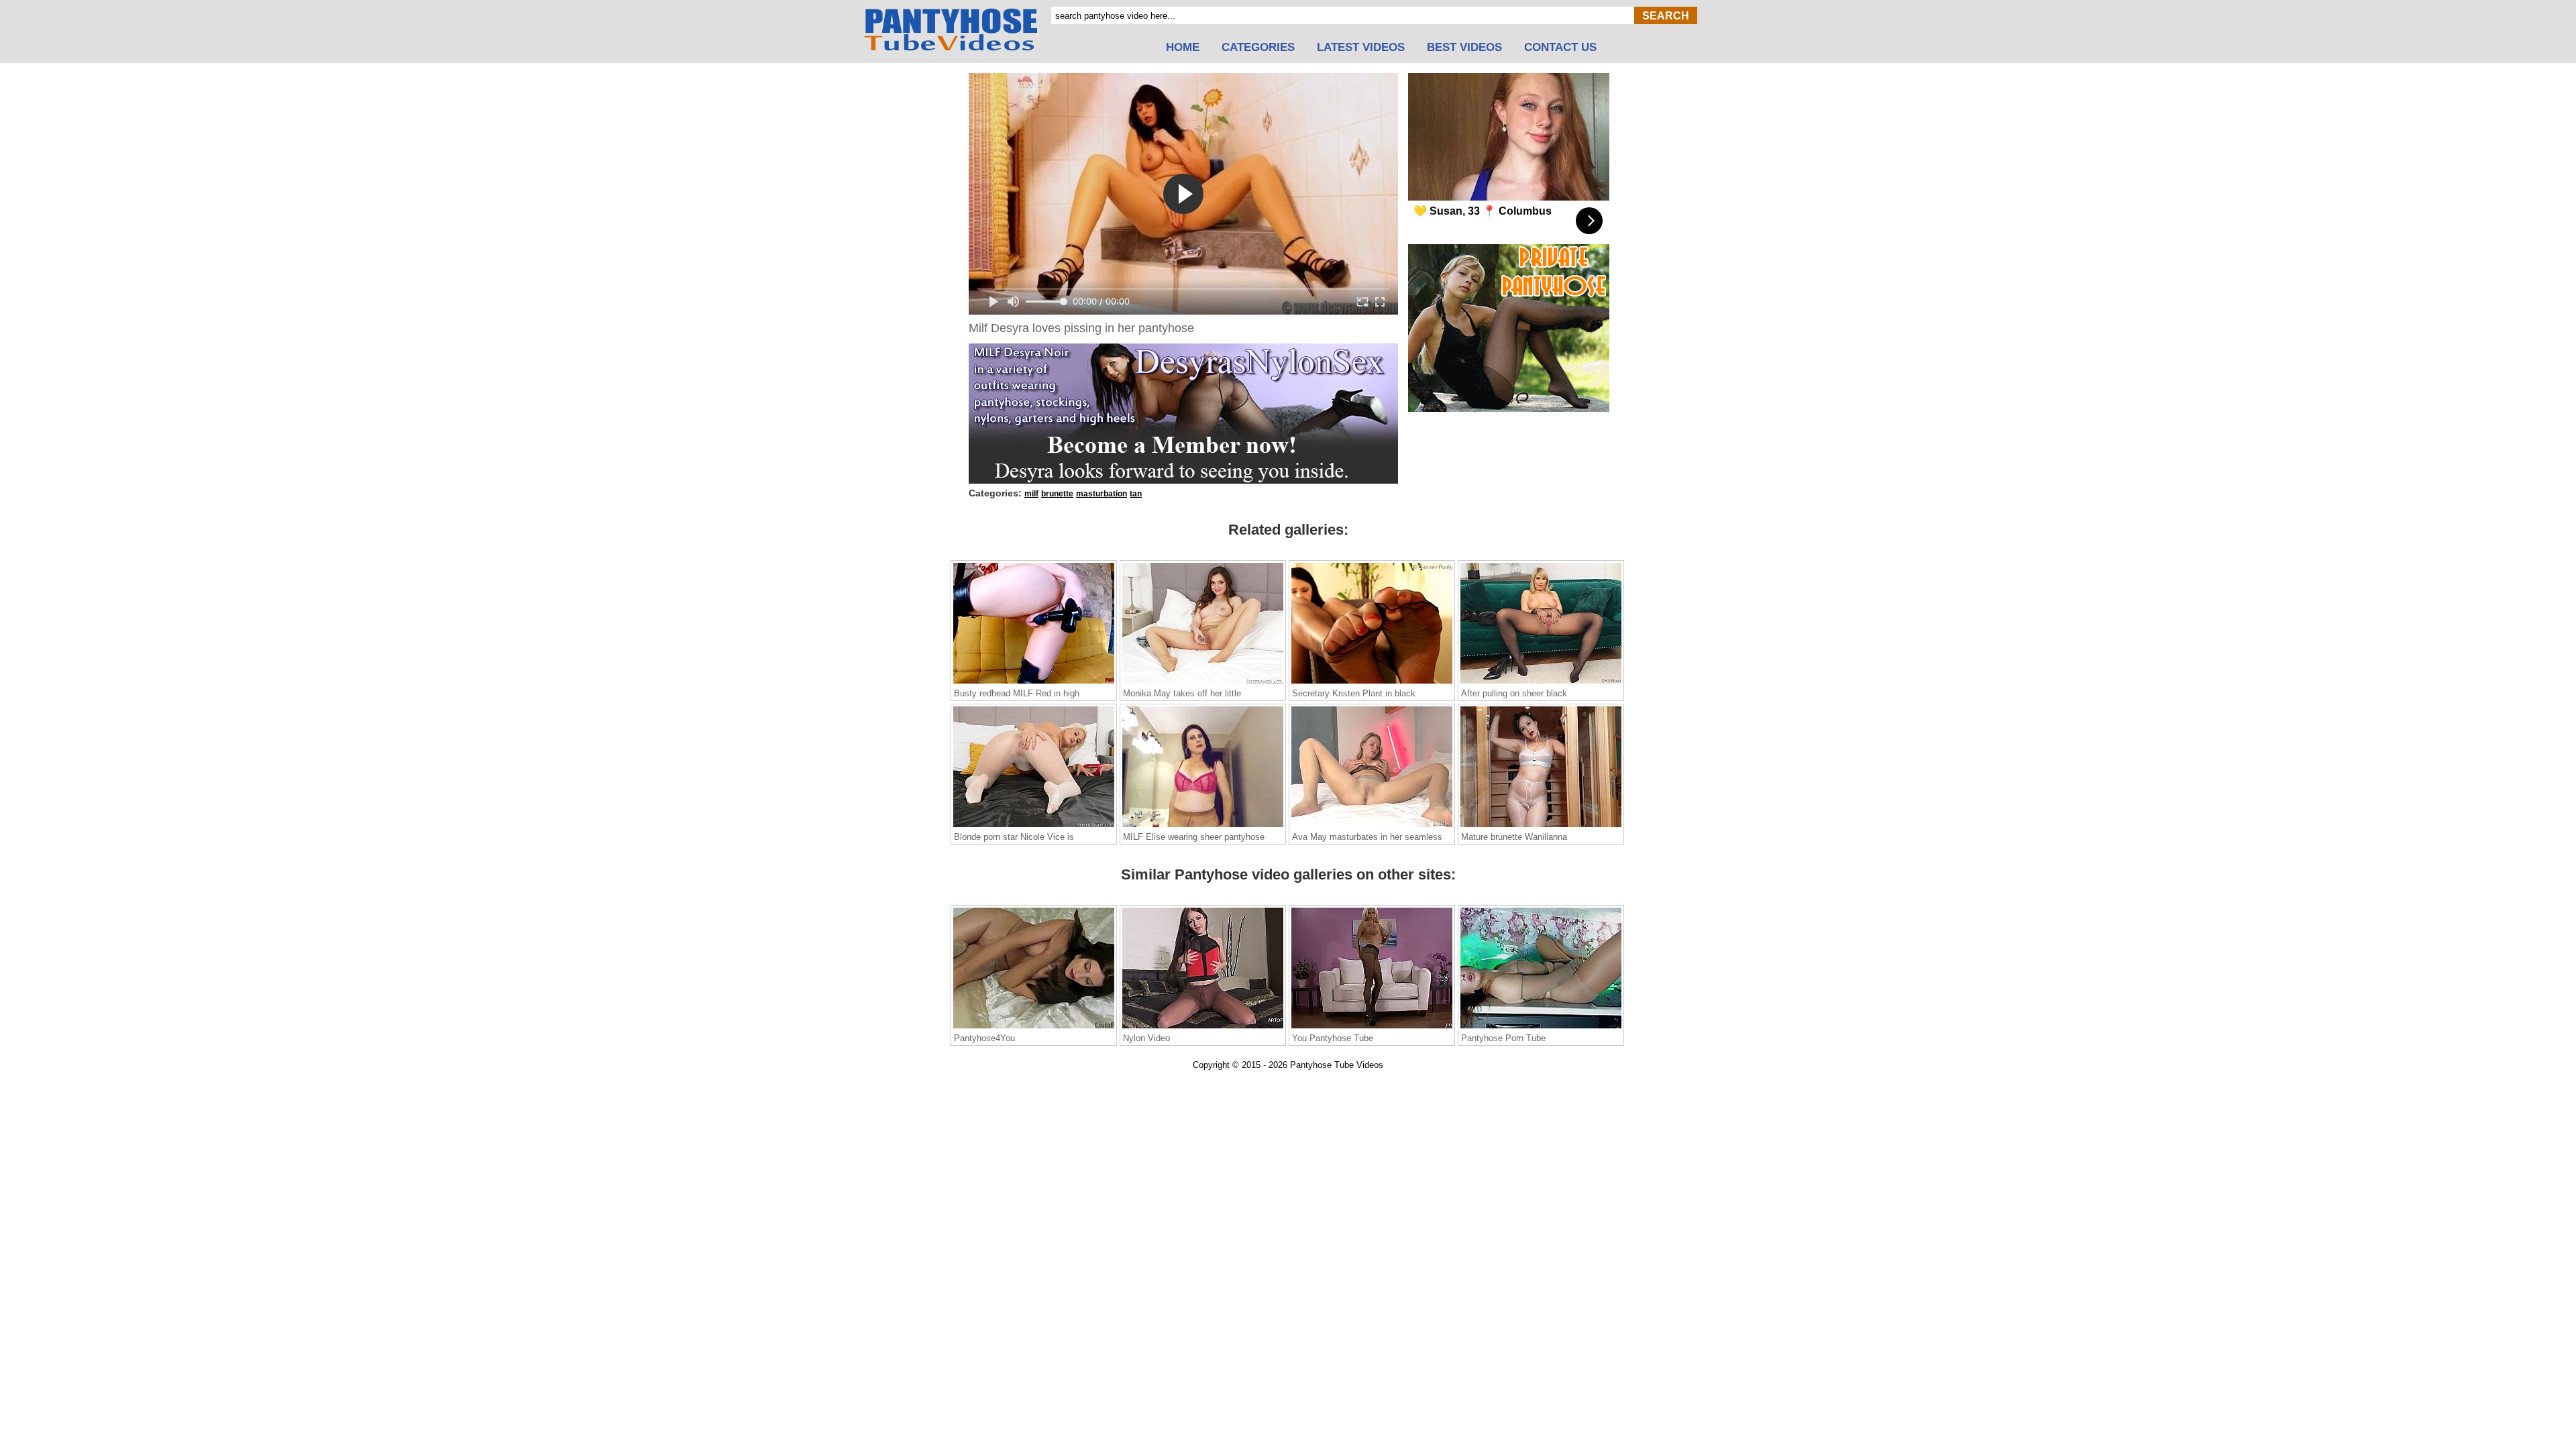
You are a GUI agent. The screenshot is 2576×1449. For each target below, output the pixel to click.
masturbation (1102, 494)
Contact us (1560, 48)
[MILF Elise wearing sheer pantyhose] (1203, 826)
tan (1136, 494)
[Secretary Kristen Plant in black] (1372, 683)
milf (1031, 494)
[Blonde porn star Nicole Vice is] (1034, 826)
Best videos (1464, 48)
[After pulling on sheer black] (1541, 683)
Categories (1258, 48)
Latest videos (1361, 48)
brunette (1057, 494)
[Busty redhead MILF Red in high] (1034, 683)
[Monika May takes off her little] (1203, 683)
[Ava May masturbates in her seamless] (1372, 826)
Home (1183, 48)
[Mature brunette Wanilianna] (1541, 826)
